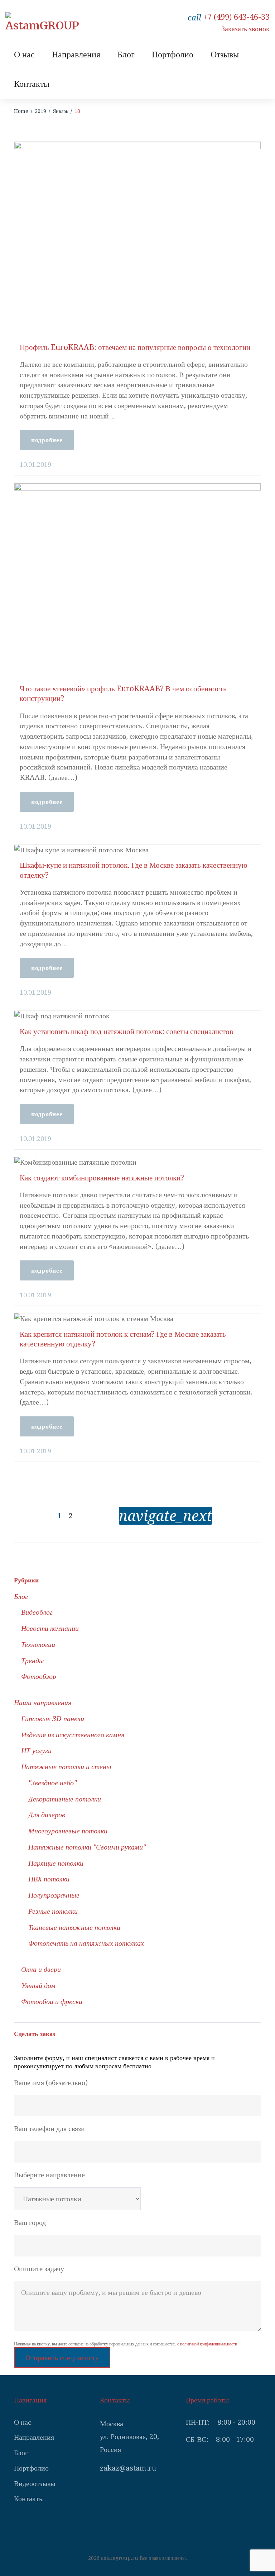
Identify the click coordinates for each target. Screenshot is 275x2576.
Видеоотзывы (35, 2483)
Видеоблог (37, 1612)
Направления (76, 55)
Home (21, 111)
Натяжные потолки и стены (66, 1767)
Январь (60, 111)
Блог (126, 55)
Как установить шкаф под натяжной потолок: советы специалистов (126, 1031)
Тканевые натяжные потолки (74, 1927)
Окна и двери (41, 1969)
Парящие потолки (56, 1863)
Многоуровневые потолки (68, 1831)
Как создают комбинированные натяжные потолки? (102, 1178)
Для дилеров (47, 1815)
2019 (40, 111)
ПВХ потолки (49, 1879)
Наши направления (43, 1703)
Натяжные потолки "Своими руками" (87, 1847)
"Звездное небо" (52, 1783)
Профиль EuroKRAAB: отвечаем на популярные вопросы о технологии (135, 347)
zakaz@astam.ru (128, 2468)
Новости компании (50, 1628)
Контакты (32, 84)
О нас (24, 55)
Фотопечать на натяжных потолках (86, 1943)
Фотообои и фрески (52, 2002)
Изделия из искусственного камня (73, 1735)
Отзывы (225, 55)
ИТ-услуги (36, 1751)
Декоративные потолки (65, 1799)
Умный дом (38, 1985)
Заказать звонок (245, 29)
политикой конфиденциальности (209, 2344)
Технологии (38, 1644)
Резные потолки (53, 1911)
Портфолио (173, 55)
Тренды (33, 1661)
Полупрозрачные (54, 1895)
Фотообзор (39, 1676)
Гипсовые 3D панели (53, 1719)
